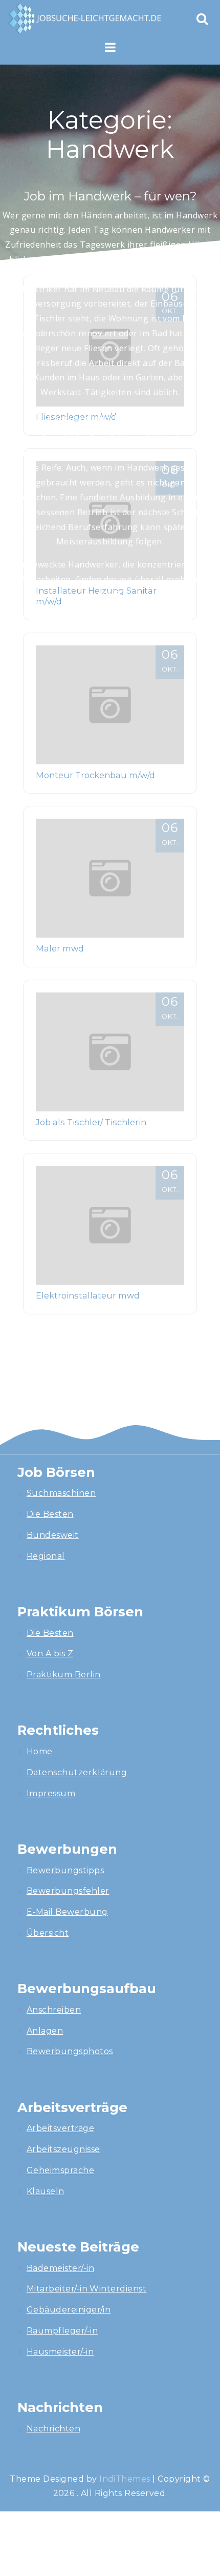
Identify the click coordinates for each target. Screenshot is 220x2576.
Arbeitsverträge (60, 2128)
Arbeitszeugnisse (63, 2149)
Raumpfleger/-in (62, 2331)
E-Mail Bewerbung (67, 1912)
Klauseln (46, 2191)
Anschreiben (54, 2010)
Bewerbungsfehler (68, 1891)
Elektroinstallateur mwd (88, 1295)
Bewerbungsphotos (70, 2051)
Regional (46, 1556)
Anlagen (45, 2031)
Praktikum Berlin (64, 1675)
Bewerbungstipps (65, 1870)
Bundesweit (53, 1535)
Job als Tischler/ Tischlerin (91, 1122)
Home (40, 1751)
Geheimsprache (60, 2170)
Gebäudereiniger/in (69, 2310)
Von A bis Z (50, 1654)
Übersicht (48, 1933)
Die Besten (50, 1514)
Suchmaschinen (61, 1493)
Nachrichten (53, 2429)
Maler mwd (60, 948)
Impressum (51, 1793)
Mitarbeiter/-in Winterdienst (86, 2289)
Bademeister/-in (60, 2268)
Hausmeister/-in (60, 2352)
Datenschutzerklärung (77, 1772)
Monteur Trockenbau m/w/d (95, 775)
